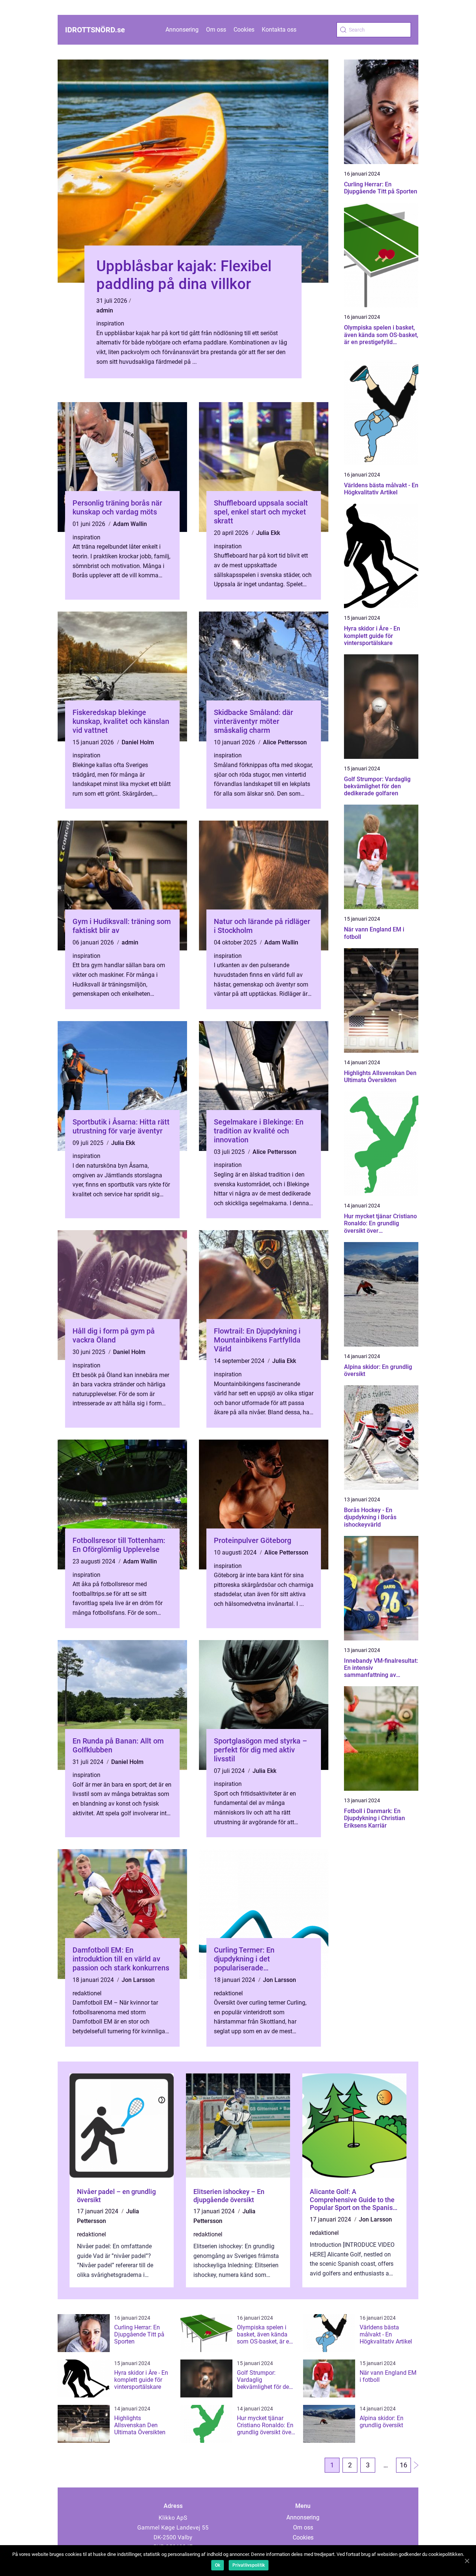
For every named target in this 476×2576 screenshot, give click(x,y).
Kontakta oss (279, 30)
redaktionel (87, 1993)
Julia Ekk (268, 533)
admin (105, 310)
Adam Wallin (130, 524)
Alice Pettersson (285, 742)
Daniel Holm (138, 742)
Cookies (244, 30)
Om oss (216, 30)
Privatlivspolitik (249, 2565)
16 (403, 2465)
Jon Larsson (138, 1980)
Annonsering (182, 30)
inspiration (110, 323)
